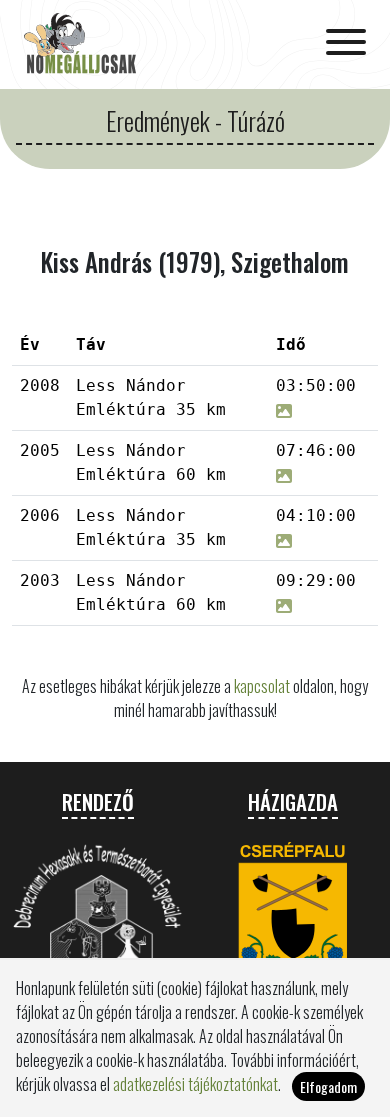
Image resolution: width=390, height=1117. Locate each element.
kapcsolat (262, 686)
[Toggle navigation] (346, 44)
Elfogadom (328, 1086)
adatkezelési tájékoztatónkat (195, 1084)
